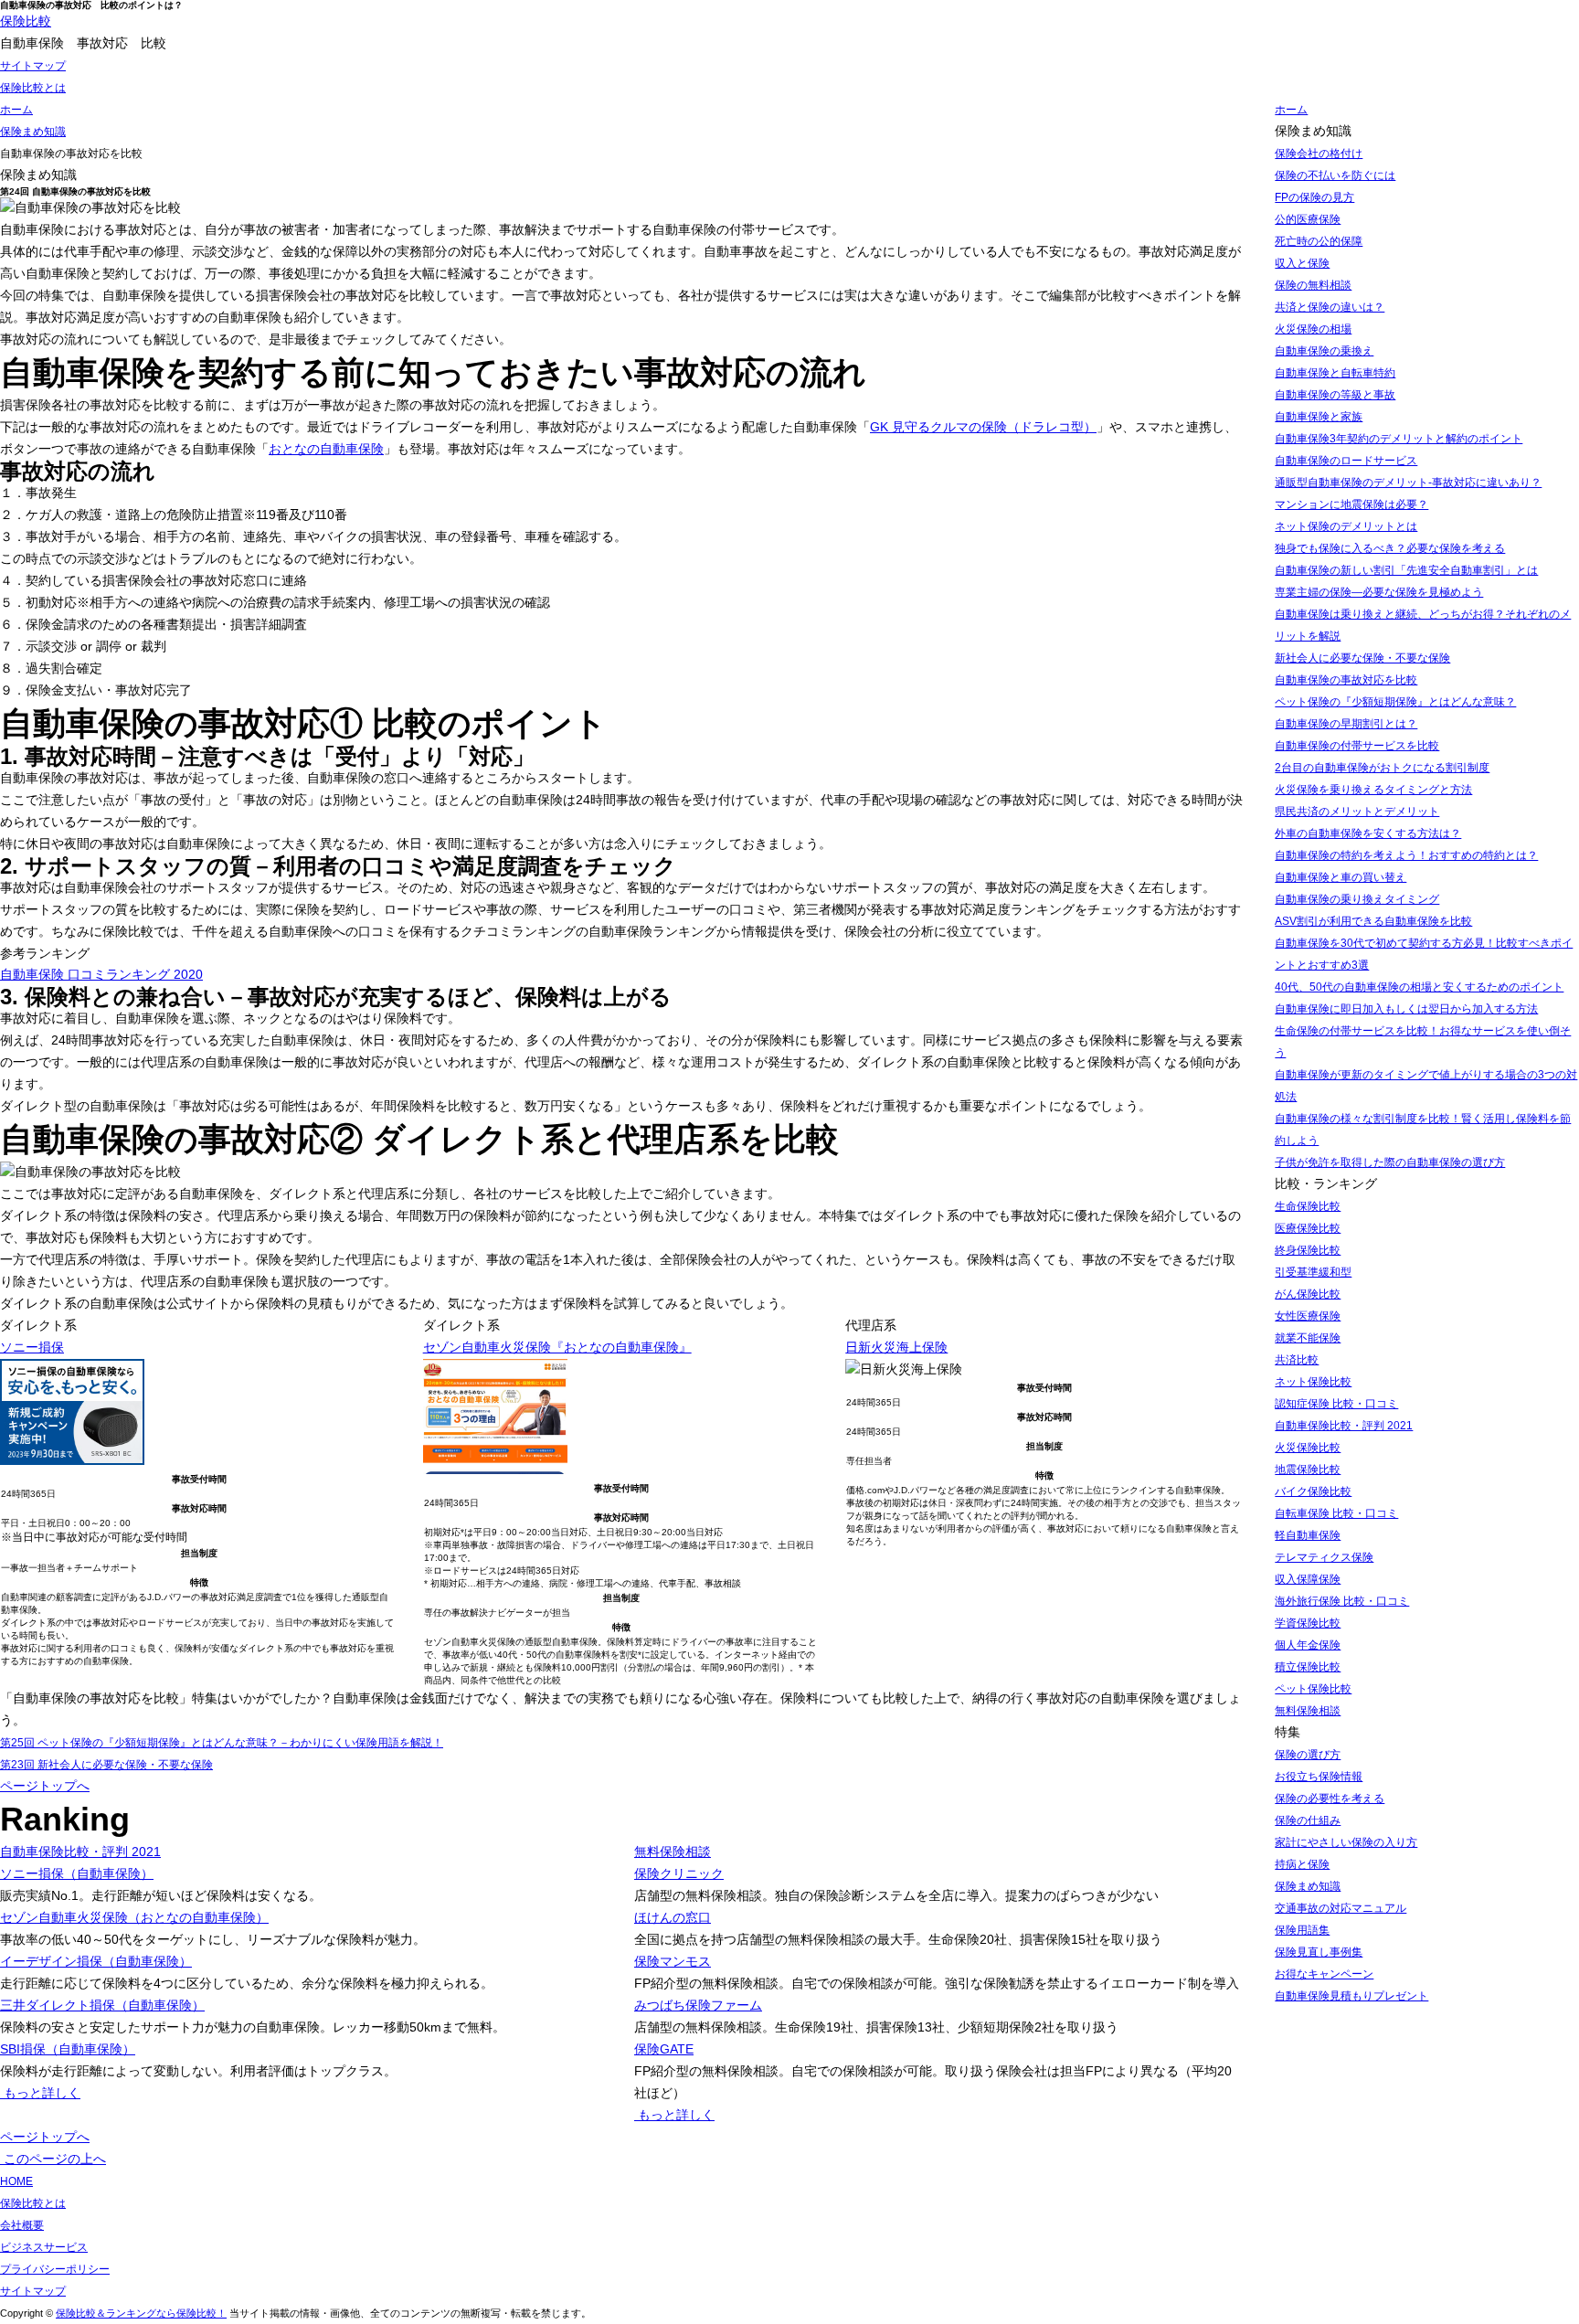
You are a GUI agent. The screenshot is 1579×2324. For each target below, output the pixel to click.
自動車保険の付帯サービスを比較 (1357, 746)
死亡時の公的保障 (1319, 241)
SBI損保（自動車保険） (68, 2049)
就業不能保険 (1308, 1338)
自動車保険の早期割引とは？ (1346, 724)
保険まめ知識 (1308, 1886)
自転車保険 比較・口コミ (1336, 1513)
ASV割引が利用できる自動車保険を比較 (1373, 921)
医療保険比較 (1308, 1228)
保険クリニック (679, 1873)
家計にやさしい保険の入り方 (1346, 1842)
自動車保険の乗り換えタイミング (1357, 899)
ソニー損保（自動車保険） (77, 1873)
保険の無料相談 (1313, 285)
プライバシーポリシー (55, 2269)
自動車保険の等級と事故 (1335, 395)
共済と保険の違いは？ (1330, 307)
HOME (16, 2181)
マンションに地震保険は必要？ (1351, 504)
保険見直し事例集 (1319, 1952)
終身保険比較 (1308, 1250)
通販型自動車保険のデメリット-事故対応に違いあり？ (1408, 483)
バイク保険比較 (1313, 1491)
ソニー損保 (32, 1347)
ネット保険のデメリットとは (1346, 526)
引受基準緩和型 (1313, 1272)
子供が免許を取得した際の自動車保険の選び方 (1390, 1162)
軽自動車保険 (1308, 1535)
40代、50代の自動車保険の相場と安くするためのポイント (1419, 987)
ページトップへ (45, 1786)
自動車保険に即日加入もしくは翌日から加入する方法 (1406, 1009)
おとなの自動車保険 (326, 449)
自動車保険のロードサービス (1346, 461)
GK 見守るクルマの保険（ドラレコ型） (983, 427)
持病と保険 (1302, 1864)
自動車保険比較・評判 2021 (80, 1852)
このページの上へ (53, 2159)
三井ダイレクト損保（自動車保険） (102, 2005)
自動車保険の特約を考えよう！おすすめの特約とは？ (1406, 855)
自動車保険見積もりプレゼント (1351, 1996)
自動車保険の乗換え (1324, 351)
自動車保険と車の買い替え (1341, 877)
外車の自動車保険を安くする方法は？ (1368, 833)
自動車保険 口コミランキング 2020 (101, 974)
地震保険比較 (1308, 1470)
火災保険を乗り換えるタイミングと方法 (1373, 790)
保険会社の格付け (1319, 154)
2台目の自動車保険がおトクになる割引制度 (1382, 768)
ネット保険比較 (1313, 1382)
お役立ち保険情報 (1319, 1777)
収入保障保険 (1308, 1579)
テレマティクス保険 (1324, 1557)
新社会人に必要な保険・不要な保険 (1362, 658)
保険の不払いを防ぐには (1335, 175)
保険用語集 (1302, 1930)
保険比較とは (33, 88)
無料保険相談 (673, 1852)
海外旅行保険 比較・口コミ (1342, 1601)
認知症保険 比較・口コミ (1336, 1404)
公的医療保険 (1308, 219)
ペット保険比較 (1313, 1689)
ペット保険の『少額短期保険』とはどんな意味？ (1395, 702)
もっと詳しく (40, 2093)
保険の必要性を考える (1330, 1799)
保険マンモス (673, 1961)
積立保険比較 (1308, 1667)
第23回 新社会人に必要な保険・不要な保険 (106, 1765)
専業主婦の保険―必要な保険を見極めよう (1379, 592)
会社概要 (22, 2225)
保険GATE (664, 2049)
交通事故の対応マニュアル (1341, 1908)
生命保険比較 (1308, 1206)
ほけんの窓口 (673, 1917)
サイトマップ (33, 66)
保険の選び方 (1308, 1755)
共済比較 (1297, 1360)
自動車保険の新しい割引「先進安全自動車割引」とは (1406, 570)
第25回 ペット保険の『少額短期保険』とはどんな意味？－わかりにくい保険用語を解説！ (222, 1743)
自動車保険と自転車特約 (1335, 373)
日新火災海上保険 (896, 1347)
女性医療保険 (1308, 1316)
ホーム (1291, 110)
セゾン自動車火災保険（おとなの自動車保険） (134, 1917)
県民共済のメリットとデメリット (1357, 812)
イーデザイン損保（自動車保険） (96, 1961)
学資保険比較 (1308, 1623)
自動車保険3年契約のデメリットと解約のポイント (1399, 439)
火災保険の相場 (1313, 329)
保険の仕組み (1308, 1820)
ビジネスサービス (44, 2247)
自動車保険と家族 (1319, 417)
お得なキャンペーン (1324, 1974)
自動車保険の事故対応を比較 (1346, 680)
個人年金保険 (1308, 1645)
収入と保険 (1302, 263)
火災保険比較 (1308, 1448)
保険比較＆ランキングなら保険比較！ (141, 2313)
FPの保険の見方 (1314, 197)
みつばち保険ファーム (698, 2005)
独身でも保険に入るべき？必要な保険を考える (1390, 548)
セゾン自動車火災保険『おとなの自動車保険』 (557, 1347)
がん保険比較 (1308, 1294)
